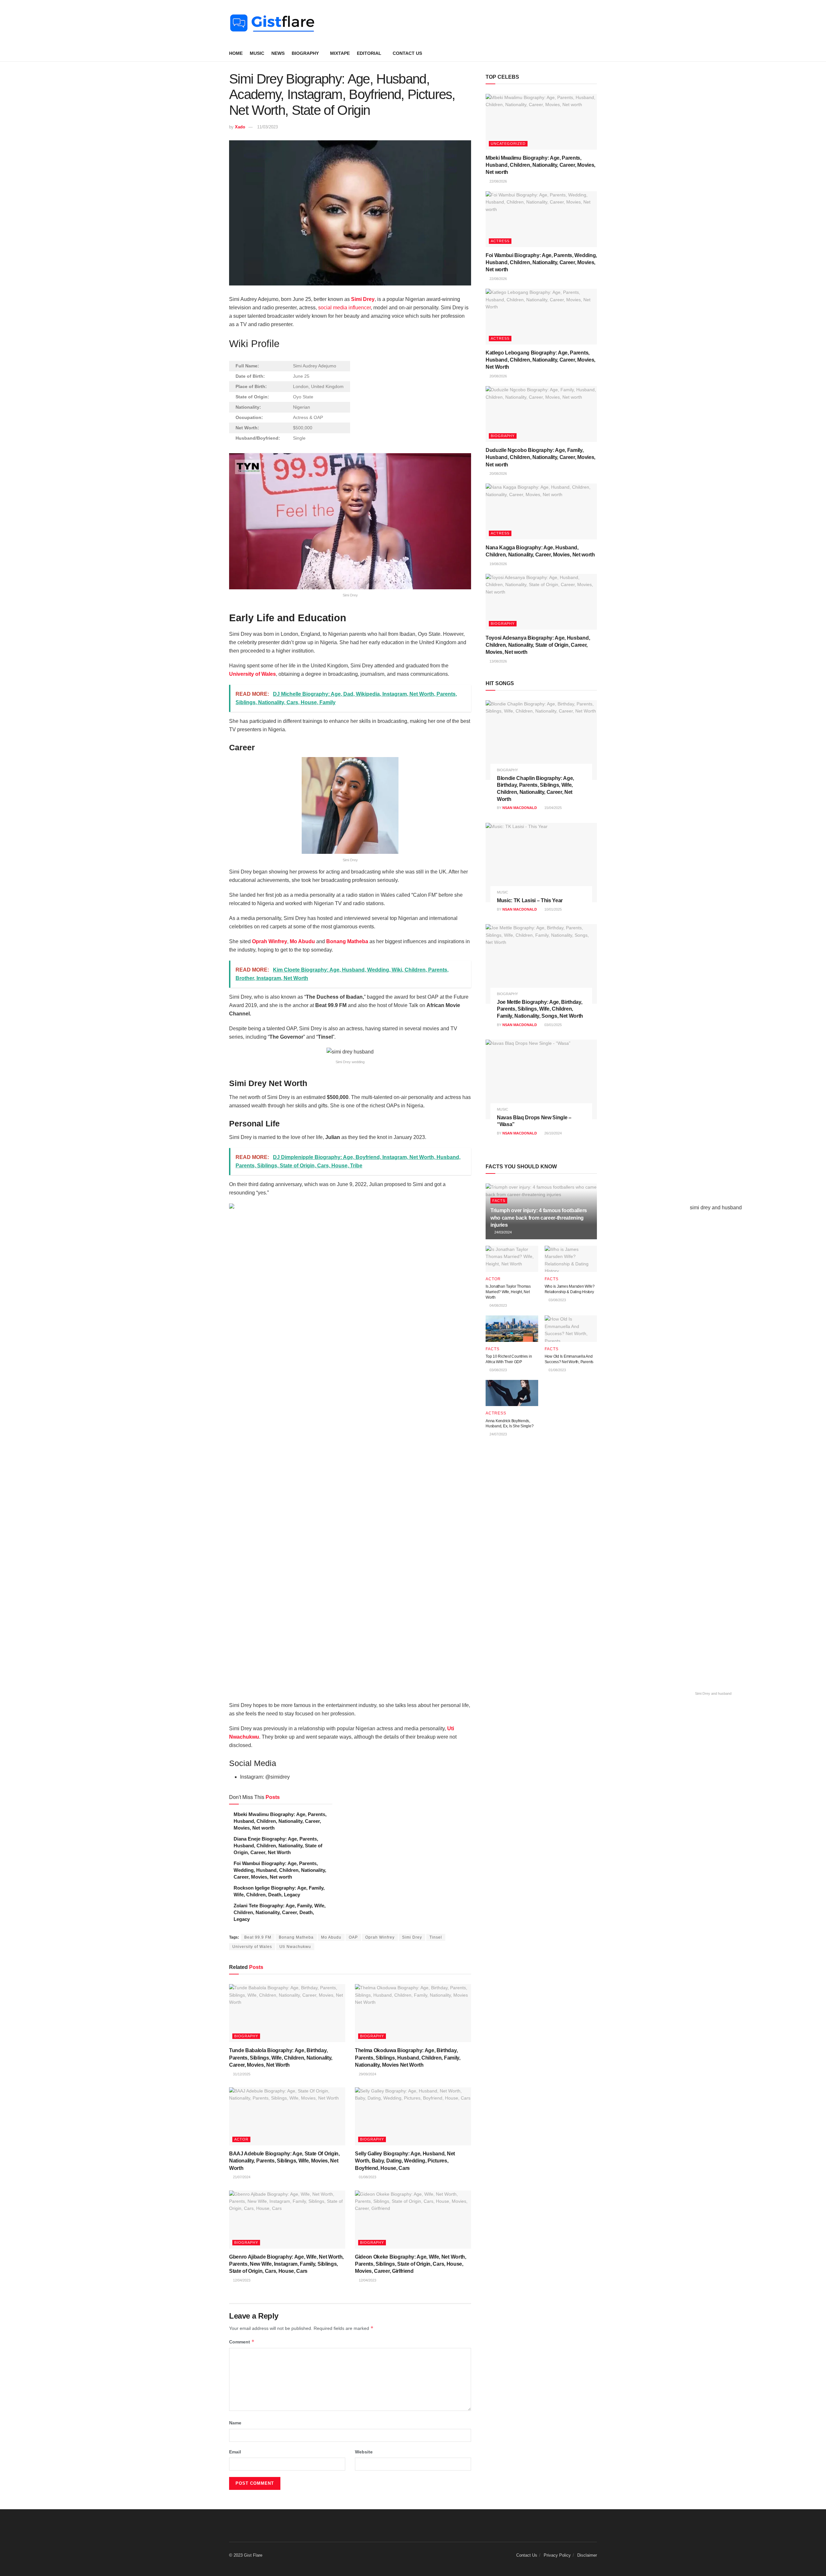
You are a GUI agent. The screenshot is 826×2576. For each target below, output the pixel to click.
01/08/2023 (367, 2177)
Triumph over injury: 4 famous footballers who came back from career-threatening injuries (539, 1218)
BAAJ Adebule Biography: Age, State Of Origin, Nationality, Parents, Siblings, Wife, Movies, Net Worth (284, 2161)
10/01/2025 (553, 909)
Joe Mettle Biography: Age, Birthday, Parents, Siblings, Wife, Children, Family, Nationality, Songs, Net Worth (540, 1009)
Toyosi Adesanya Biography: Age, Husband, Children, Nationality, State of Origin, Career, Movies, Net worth (538, 645)
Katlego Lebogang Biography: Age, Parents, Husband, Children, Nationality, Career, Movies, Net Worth (540, 360)
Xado (240, 127)
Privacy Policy (557, 2555)
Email (235, 2452)
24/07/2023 (498, 1434)
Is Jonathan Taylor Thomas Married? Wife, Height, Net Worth (508, 1292)
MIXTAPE (340, 53)
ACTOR (241, 2139)
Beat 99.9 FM (258, 1937)
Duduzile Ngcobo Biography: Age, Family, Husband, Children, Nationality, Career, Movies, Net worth (540, 457)
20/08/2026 (498, 376)
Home (236, 53)
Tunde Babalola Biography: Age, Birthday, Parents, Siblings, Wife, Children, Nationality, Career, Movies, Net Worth (281, 2058)
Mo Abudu (302, 941)
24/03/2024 (503, 1232)
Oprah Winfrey (270, 941)
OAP (353, 1937)
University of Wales (252, 674)
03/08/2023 (557, 1300)
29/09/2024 (367, 2074)
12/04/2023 (241, 2280)
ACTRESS (500, 241)
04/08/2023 (498, 1305)
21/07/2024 (241, 2177)
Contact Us (407, 53)
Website (364, 2452)
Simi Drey (363, 299)
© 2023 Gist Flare (246, 2555)
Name (235, 2423)
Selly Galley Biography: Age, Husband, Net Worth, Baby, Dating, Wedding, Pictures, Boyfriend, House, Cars (405, 2161)
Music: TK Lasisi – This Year (530, 900)
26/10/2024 (553, 1133)
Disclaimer (587, 2555)
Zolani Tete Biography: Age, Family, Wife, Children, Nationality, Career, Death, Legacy (280, 1912)
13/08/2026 (498, 661)
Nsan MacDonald (520, 808)
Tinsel (436, 1937)
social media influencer (344, 308)
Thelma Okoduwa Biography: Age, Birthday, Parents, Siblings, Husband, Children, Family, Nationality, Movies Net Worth (408, 2058)
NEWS (278, 53)
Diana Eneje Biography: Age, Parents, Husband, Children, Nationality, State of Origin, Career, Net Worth (278, 1846)
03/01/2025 (553, 1025)
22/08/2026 (498, 181)
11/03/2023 (267, 127)
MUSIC (257, 53)
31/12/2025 (241, 2074)
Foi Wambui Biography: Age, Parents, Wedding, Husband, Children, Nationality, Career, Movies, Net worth (280, 1870)
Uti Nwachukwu (295, 1947)
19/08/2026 (498, 564)
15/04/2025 (553, 808)
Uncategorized (508, 144)
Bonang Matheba (347, 941)
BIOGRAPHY (305, 53)
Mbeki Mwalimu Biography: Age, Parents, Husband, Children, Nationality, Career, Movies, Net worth (280, 1821)
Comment (242, 2342)
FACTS (499, 1201)
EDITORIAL (369, 53)
